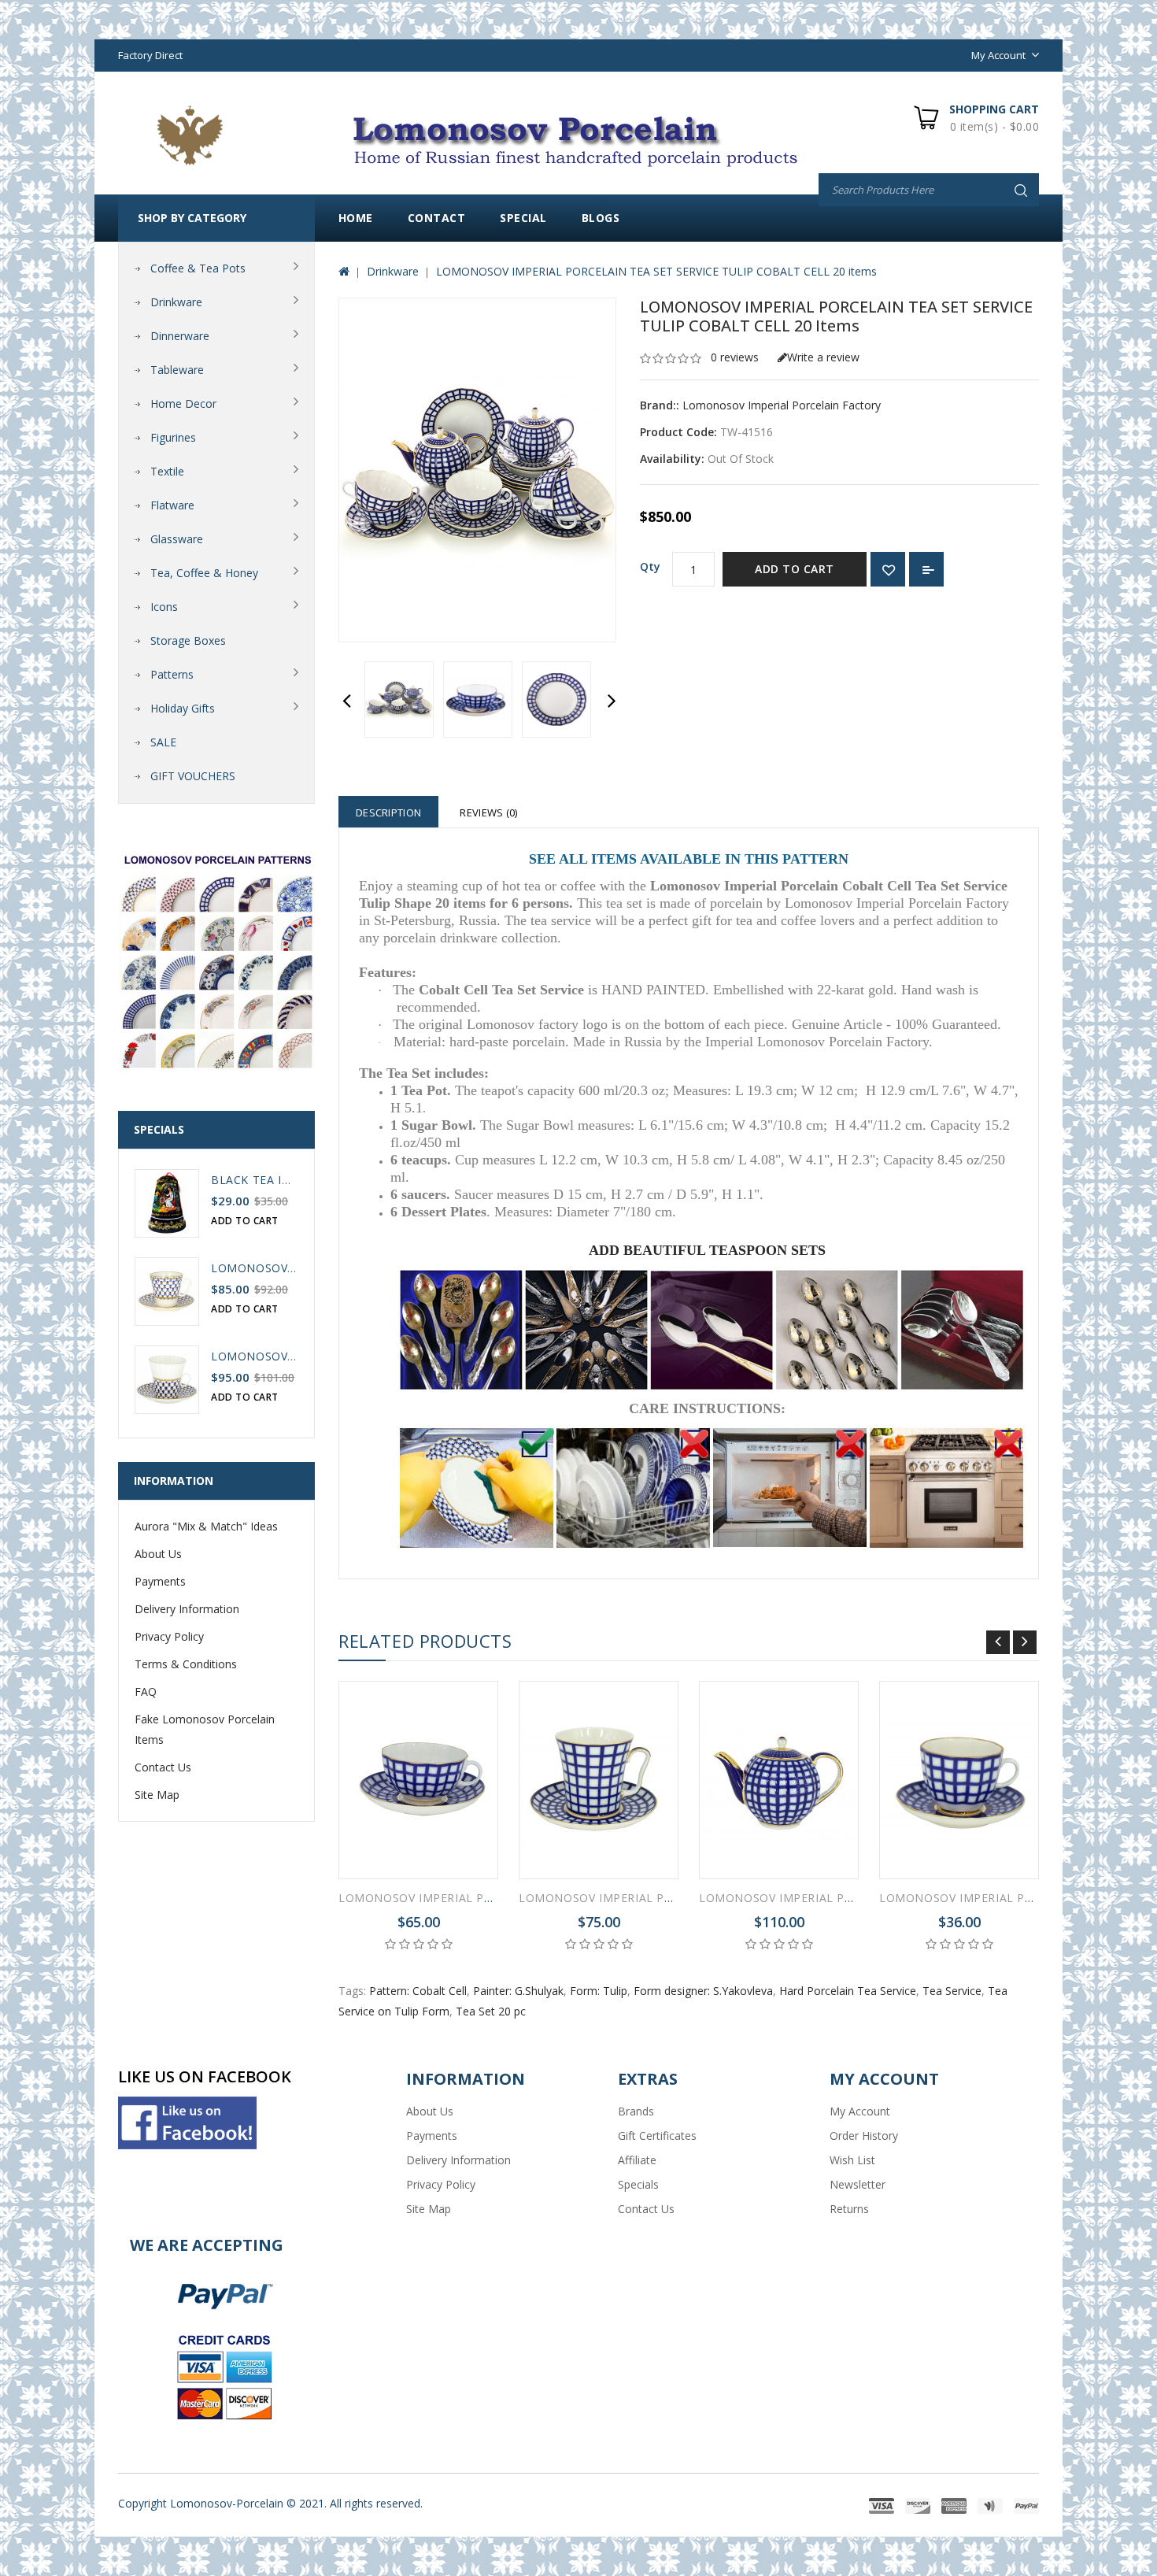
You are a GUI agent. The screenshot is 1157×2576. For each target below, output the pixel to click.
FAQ (146, 1691)
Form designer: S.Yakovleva (703, 1991)
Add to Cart (795, 569)
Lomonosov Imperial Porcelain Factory (782, 405)
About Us (158, 1554)
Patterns (172, 674)
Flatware (172, 505)
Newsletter (858, 2184)
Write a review (823, 357)
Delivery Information (187, 1609)
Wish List (852, 2160)
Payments (160, 1581)
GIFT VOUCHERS (193, 776)
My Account (860, 2111)
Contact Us (163, 1767)
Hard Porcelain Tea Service (848, 1991)
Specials (638, 2184)
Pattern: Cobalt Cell (418, 1991)
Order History (864, 2136)
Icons (164, 607)
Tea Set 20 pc (491, 2011)
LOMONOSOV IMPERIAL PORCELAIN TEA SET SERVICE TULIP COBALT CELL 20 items (656, 271)
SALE (163, 742)
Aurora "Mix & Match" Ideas (206, 1526)
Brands (636, 2111)
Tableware (177, 370)
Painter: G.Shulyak (518, 1991)
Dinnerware (180, 336)
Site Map (157, 1795)
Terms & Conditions (186, 1664)
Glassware (177, 539)
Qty (650, 566)
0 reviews (735, 357)
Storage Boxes (188, 640)
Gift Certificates (657, 2136)
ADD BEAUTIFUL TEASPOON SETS (707, 1250)
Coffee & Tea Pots (198, 268)
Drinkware (176, 302)
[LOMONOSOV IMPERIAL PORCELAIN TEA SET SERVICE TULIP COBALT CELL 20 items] (399, 700)
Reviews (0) (488, 812)
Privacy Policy (169, 1636)
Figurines (173, 437)
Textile (167, 471)
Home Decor (183, 403)
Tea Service (952, 1991)
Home (356, 218)
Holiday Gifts (183, 708)
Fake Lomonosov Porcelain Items (205, 1729)
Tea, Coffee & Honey (204, 573)
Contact (437, 218)
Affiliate (637, 2160)
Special (523, 218)
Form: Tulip (599, 1991)
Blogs (601, 218)
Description (388, 812)
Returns (849, 2209)
